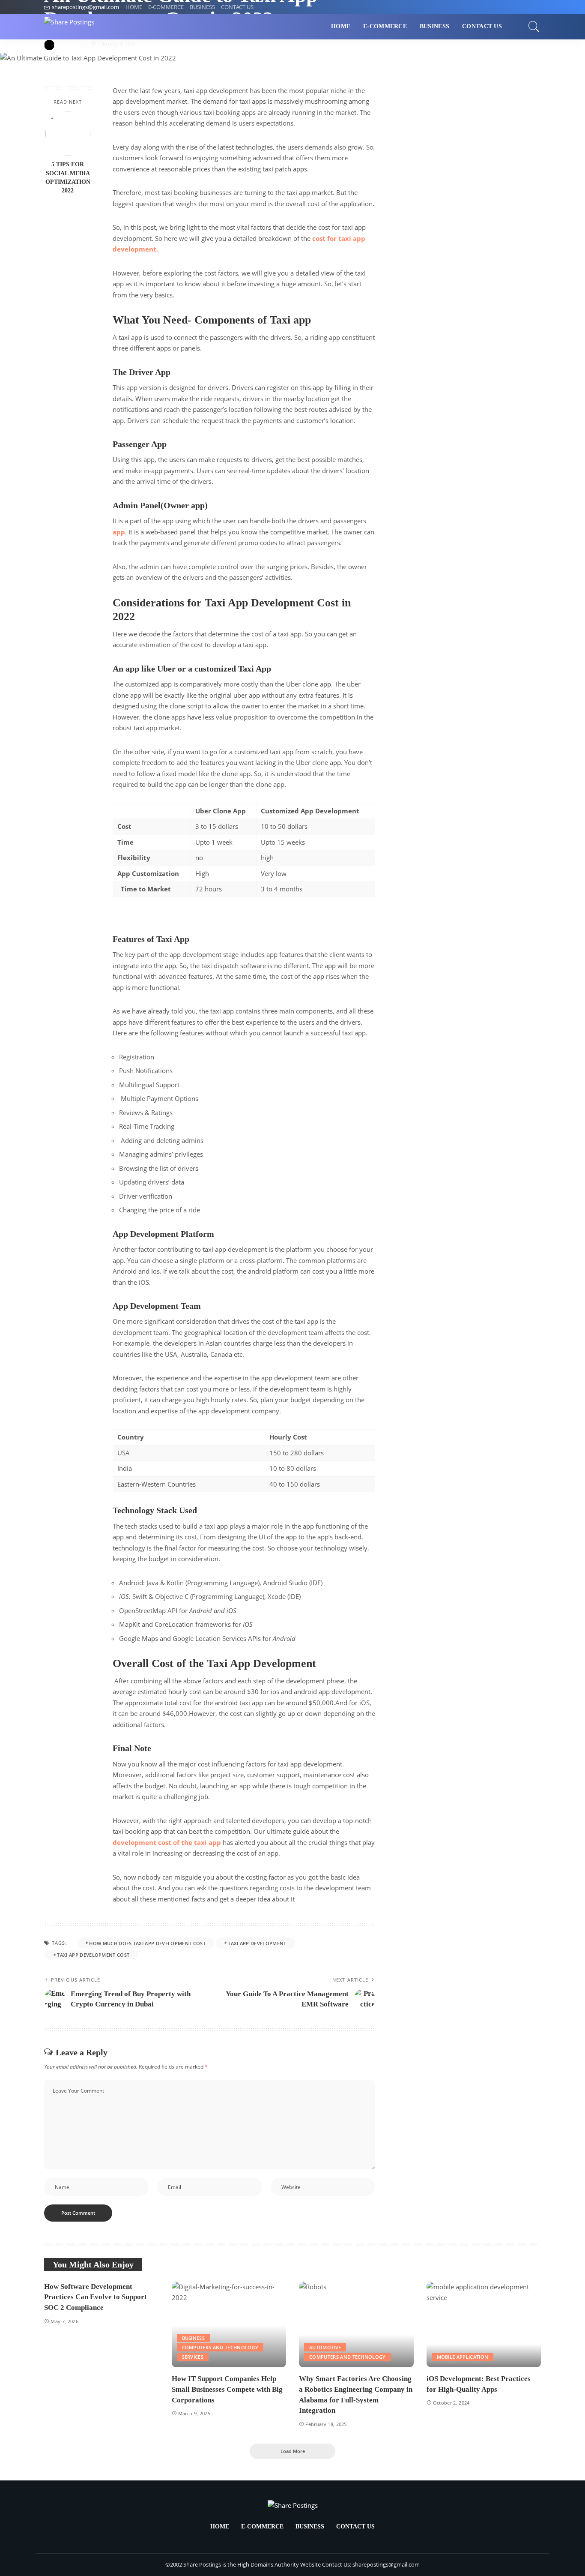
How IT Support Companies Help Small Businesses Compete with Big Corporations (227, 2389)
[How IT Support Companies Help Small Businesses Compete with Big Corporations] (229, 2325)
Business (194, 2338)
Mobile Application (463, 2357)
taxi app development (257, 1943)
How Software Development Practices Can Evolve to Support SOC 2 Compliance (96, 2297)
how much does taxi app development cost (147, 1943)
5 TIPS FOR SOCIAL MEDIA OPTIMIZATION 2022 (68, 177)
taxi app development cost (93, 1955)
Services (193, 2357)
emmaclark (71, 43)
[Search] (534, 27)
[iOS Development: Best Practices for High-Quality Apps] (484, 2325)
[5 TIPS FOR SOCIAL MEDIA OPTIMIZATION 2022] (68, 133)
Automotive (325, 2347)
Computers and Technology (220, 2347)
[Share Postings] (69, 27)
